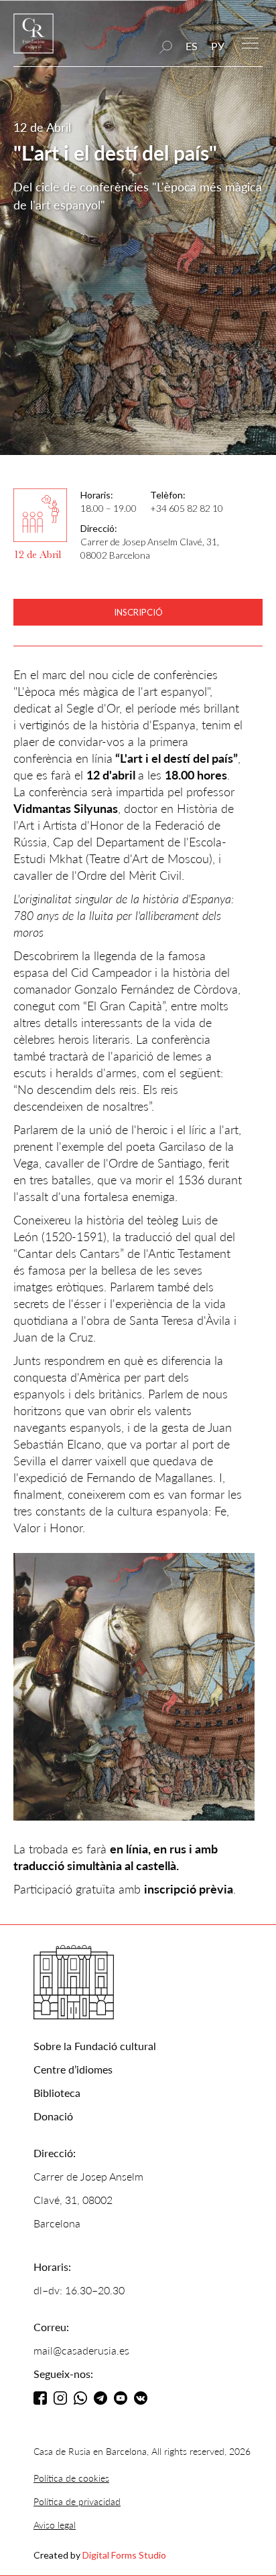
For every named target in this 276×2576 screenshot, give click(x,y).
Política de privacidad (77, 2501)
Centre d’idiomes (73, 2069)
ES (192, 46)
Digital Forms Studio (124, 2555)
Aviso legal (55, 2525)
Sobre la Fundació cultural (95, 2046)
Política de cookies (71, 2478)
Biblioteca (57, 2093)
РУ (218, 46)
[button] (250, 42)
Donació (53, 2116)
